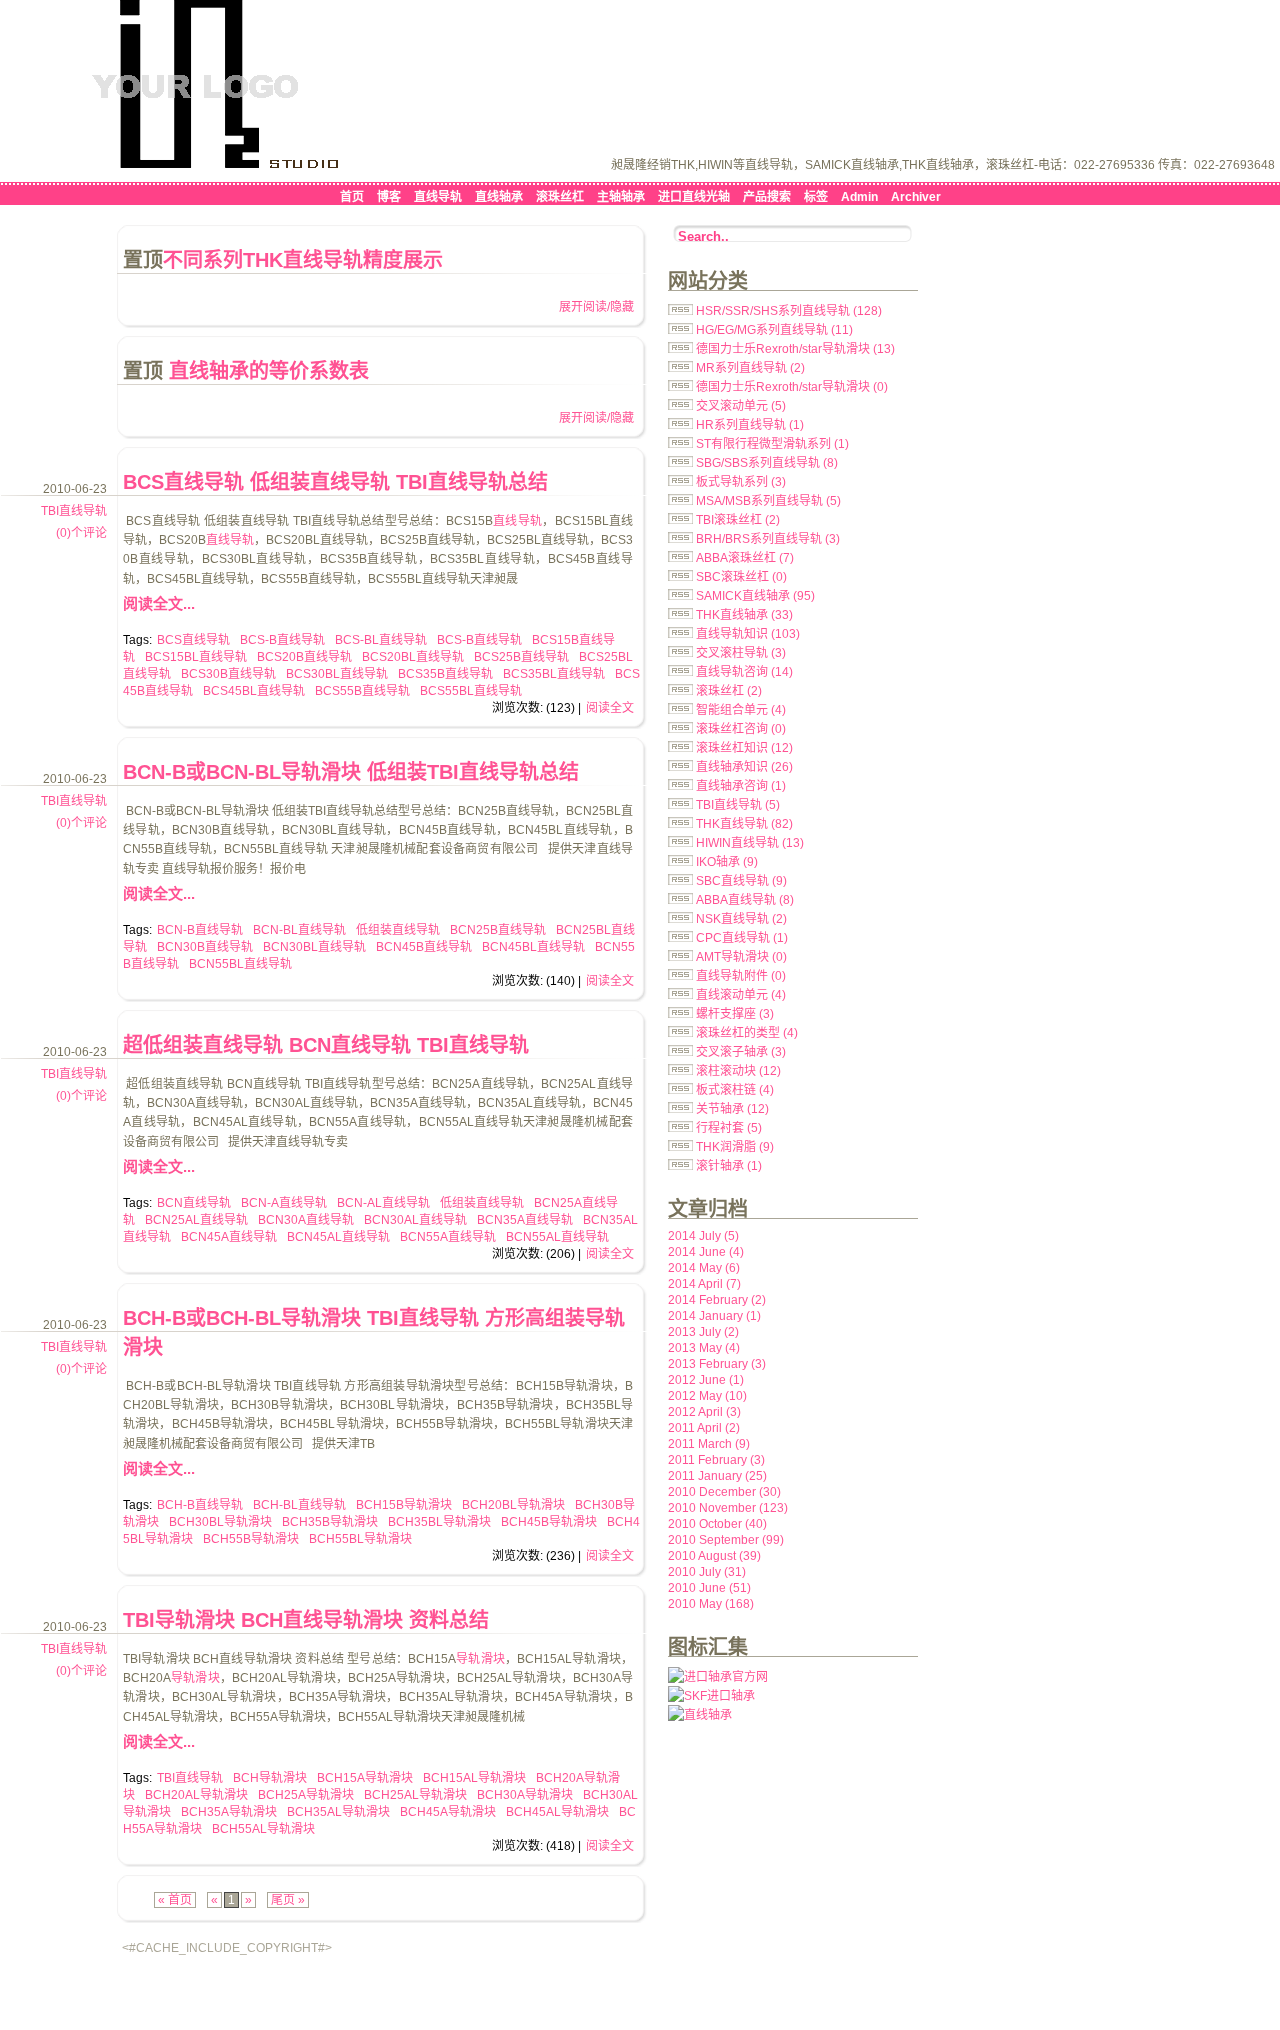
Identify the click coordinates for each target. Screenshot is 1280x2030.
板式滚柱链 (735, 1090)
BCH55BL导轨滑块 (360, 1539)
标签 (816, 197)
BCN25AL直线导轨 (196, 1220)
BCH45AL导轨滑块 (557, 1812)
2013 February (717, 1364)
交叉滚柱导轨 (741, 653)
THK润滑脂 (735, 1147)
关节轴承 (732, 1109)
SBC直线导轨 (741, 881)
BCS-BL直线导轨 (381, 640)
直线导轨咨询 (744, 672)
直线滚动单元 (741, 995)
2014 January (714, 1316)
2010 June (709, 1588)
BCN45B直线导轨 (424, 947)
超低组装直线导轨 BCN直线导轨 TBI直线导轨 (326, 1045)
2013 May (704, 1348)
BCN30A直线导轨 (306, 1220)
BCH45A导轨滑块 (448, 1812)
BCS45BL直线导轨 (254, 691)
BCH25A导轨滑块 (306, 1795)
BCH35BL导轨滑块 (439, 1522)
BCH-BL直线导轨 (299, 1505)
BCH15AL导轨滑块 (474, 1778)
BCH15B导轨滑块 (404, 1505)
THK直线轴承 (744, 615)
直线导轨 (438, 197)
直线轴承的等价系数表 (266, 371)
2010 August (714, 1556)
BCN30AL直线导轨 (415, 1220)
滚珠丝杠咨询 (741, 729)
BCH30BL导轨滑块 (220, 1522)
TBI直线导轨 (74, 511)
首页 (352, 197)
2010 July (707, 1572)
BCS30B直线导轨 (228, 674)
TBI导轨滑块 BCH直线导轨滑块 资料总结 (306, 1620)
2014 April (704, 1284)
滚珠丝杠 (560, 197)
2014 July (703, 1236)
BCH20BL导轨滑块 (513, 1505)
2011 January (717, 1476)
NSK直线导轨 (741, 919)
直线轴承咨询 (741, 786)
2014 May (704, 1268)
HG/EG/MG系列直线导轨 (774, 330)
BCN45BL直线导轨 (533, 947)
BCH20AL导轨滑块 (196, 1795)
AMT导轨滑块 (741, 957)
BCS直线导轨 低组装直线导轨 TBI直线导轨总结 (335, 482)
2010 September (726, 1540)
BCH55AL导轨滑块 (263, 1829)
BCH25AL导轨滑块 (415, 1795)
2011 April (704, 1428)
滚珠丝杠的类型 (747, 1033)
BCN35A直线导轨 (525, 1220)
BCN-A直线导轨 (284, 1203)
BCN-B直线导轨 (200, 930)
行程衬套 (729, 1128)
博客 (389, 197)
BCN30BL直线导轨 (314, 947)
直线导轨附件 (741, 976)
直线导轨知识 (748, 634)
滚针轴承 (729, 1166)
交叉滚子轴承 (741, 1052)
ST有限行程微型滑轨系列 (772, 444)
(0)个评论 (81, 533)
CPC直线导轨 (742, 938)
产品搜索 (767, 197)
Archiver (916, 197)
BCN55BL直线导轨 (240, 964)
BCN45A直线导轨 (229, 1237)
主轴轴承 (621, 197)
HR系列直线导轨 (750, 425)
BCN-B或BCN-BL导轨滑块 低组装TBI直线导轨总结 (351, 772)
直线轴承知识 (744, 767)
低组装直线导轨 (398, 930)
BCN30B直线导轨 (205, 947)
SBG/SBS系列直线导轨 (767, 463)
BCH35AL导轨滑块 (338, 1812)
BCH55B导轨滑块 (251, 1539)
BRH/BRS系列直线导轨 (768, 539)
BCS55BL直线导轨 (471, 691)
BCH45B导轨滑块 (549, 1522)
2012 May (707, 1396)
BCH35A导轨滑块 (229, 1812)
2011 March (709, 1444)
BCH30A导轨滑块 (525, 1795)
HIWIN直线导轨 (750, 843)
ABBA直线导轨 (745, 900)
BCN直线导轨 (194, 1203)
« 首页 (175, 1900)
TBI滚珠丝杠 (738, 520)
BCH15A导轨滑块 (365, 1778)
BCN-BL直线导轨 (299, 930)
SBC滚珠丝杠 (741, 577)
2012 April (704, 1412)
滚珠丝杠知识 (744, 748)
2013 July (703, 1332)
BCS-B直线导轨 (282, 640)
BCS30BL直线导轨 (337, 674)
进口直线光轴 (694, 197)
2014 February (717, 1300)
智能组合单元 (741, 710)
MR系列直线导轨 (750, 368)
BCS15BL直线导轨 (196, 657)
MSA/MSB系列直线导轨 (768, 501)
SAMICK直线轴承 (755, 596)
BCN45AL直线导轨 (338, 1237)
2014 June (706, 1252)
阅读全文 (610, 708)
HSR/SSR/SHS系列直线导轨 (789, 311)
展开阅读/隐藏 (596, 307)
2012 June (706, 1380)
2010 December (724, 1492)
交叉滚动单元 (741, 406)
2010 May (711, 1604)
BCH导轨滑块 (270, 1778)
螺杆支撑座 (735, 1014)
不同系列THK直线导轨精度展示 (303, 260)
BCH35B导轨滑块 (330, 1522)
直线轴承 (499, 197)
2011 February (716, 1460)
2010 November (728, 1508)
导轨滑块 (480, 1659)
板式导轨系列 (741, 482)
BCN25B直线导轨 (498, 930)
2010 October (717, 1524)
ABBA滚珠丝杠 (745, 558)
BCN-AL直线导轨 (383, 1203)
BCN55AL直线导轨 (557, 1237)
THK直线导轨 (744, 824)
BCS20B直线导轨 (304, 657)
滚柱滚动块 (738, 1071)
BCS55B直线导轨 (362, 691)
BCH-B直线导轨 (200, 1505)
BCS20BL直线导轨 (413, 657)
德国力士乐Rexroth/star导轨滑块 (795, 349)
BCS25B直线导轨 (521, 657)
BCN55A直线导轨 (448, 1237)
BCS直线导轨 (193, 640)
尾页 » (288, 1900)
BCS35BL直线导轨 (554, 674)
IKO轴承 (727, 862)
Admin (859, 197)
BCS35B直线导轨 (445, 674)
